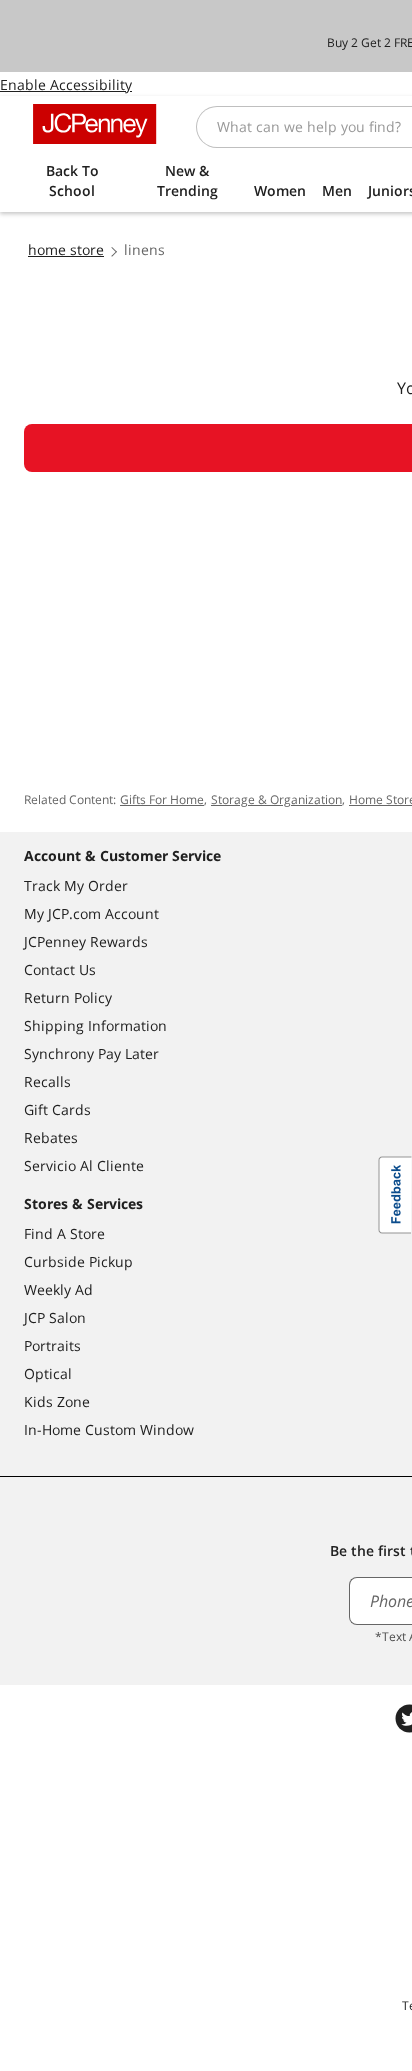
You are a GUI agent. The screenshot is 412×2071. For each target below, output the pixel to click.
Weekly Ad (58, 1289)
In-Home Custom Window (109, 1429)
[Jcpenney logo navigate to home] (94, 124)
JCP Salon (55, 1317)
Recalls (47, 1081)
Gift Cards (57, 1109)
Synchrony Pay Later (91, 1053)
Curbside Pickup (78, 1261)
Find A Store (64, 1233)
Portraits (52, 1345)
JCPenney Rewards (86, 941)
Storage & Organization (276, 799)
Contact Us (60, 969)
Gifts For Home (162, 799)
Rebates (51, 1137)
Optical (48, 1373)
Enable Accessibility (66, 84)
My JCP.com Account (91, 913)
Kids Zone (57, 1401)
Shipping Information (95, 1025)
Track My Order (76, 885)
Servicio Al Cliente (84, 1165)
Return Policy (68, 997)
